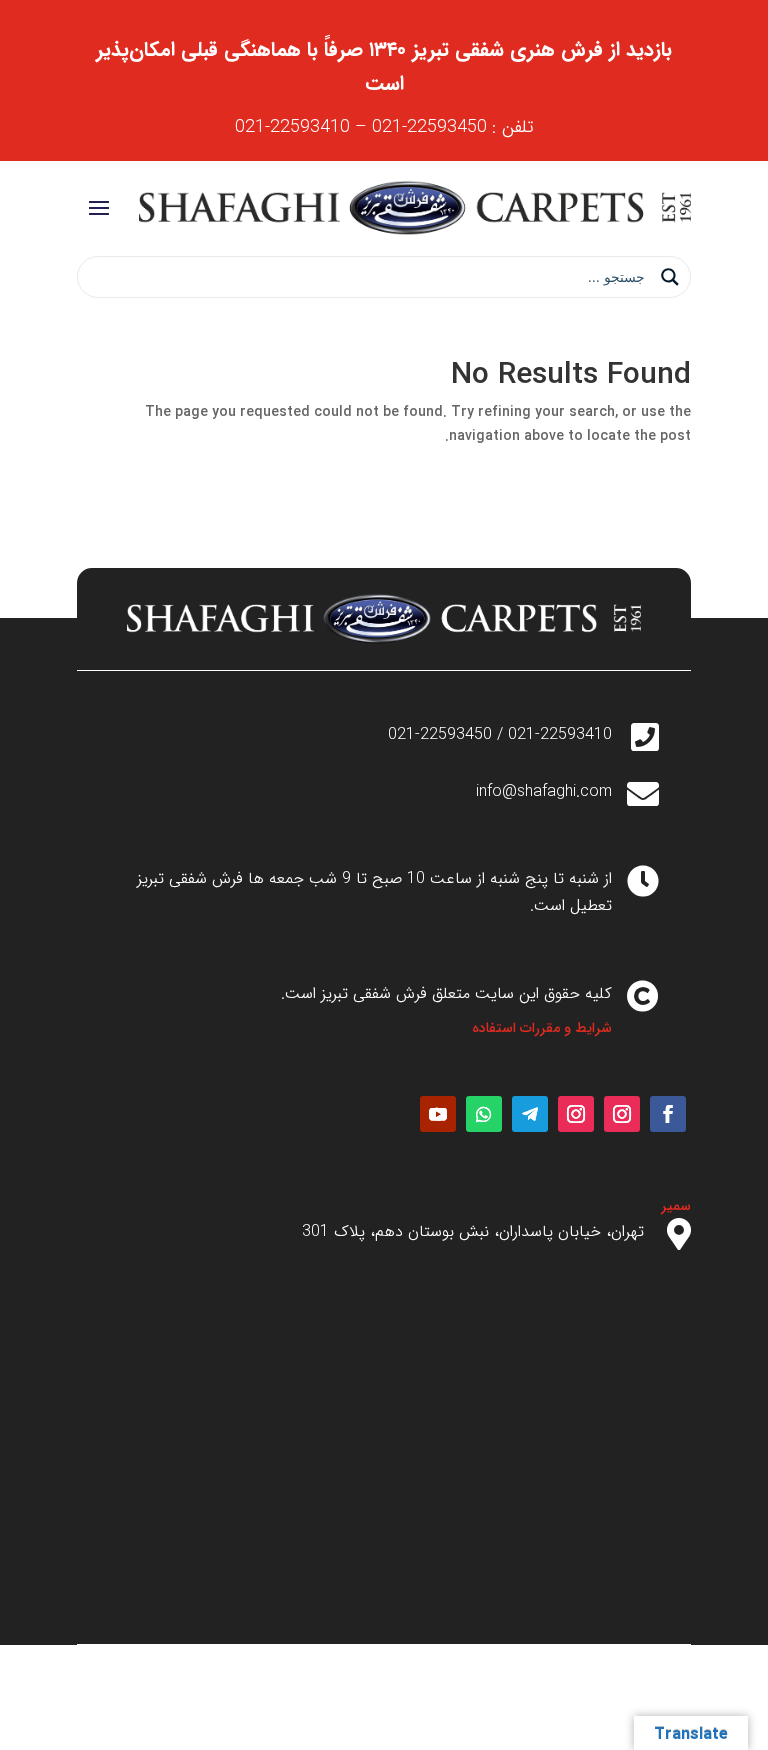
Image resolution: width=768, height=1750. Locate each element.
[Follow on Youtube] (438, 1114)
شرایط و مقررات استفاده (542, 1028)
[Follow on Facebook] (668, 1114)
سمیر (676, 1206)
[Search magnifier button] (670, 277)
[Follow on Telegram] (530, 1114)
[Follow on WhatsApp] (484, 1114)
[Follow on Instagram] (622, 1114)
